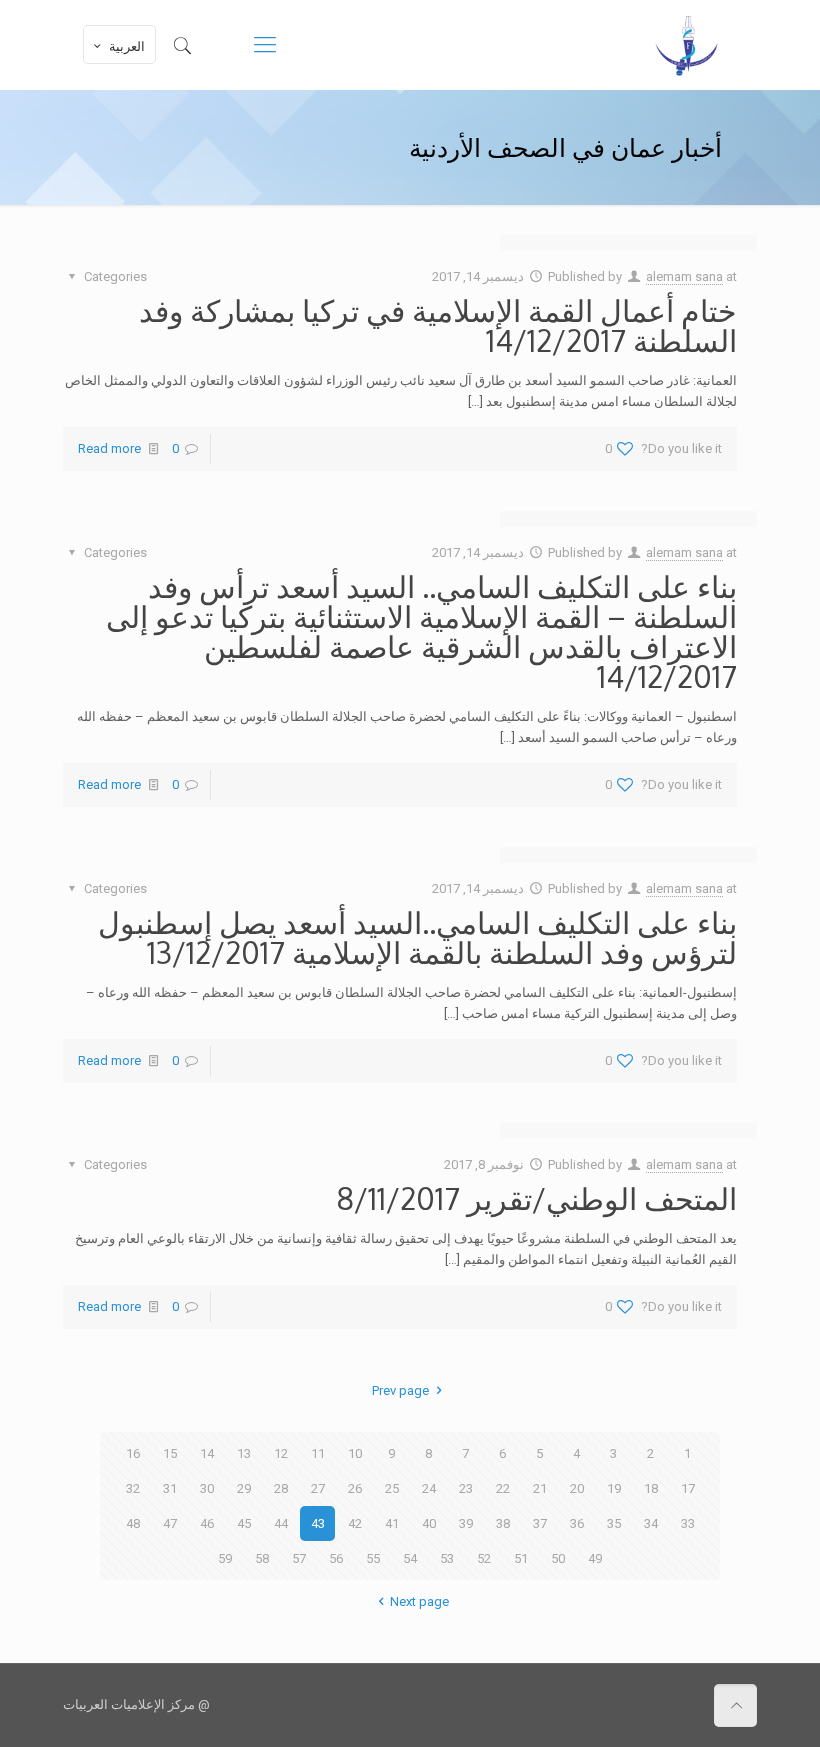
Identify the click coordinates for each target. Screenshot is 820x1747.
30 (207, 1488)
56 (336, 1558)
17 (688, 1488)
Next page (419, 1601)
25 (392, 1488)
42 (355, 1523)
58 (262, 1558)
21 (540, 1488)
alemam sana (684, 276)
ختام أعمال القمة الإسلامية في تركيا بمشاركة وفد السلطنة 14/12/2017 (438, 325)
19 (614, 1488)
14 (207, 1453)
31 (170, 1488)
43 (318, 1523)
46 (207, 1523)
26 (355, 1488)
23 (466, 1488)
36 (577, 1523)
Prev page (400, 1390)
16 (133, 1453)
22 (503, 1488)
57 (299, 1558)
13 (244, 1453)
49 (595, 1558)
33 (688, 1523)
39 (466, 1523)
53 (447, 1558)
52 (484, 1558)
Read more (109, 448)
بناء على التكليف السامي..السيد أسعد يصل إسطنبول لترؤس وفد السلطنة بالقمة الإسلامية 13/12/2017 (417, 937)
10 (355, 1453)
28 (281, 1488)
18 (651, 1488)
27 (318, 1488)
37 (540, 1523)
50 (558, 1558)
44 (281, 1523)
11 (318, 1453)
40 (429, 1523)
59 (225, 1558)
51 (521, 1558)
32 (133, 1488)
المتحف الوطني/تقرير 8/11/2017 (536, 1198)
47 (170, 1523)
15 (170, 1453)
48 (133, 1523)
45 (244, 1523)
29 (244, 1488)
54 (410, 1558)
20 (577, 1488)
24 (429, 1488)
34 (651, 1523)
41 (392, 1523)
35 (614, 1523)
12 (281, 1453)
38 (503, 1523)
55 (373, 1558)
